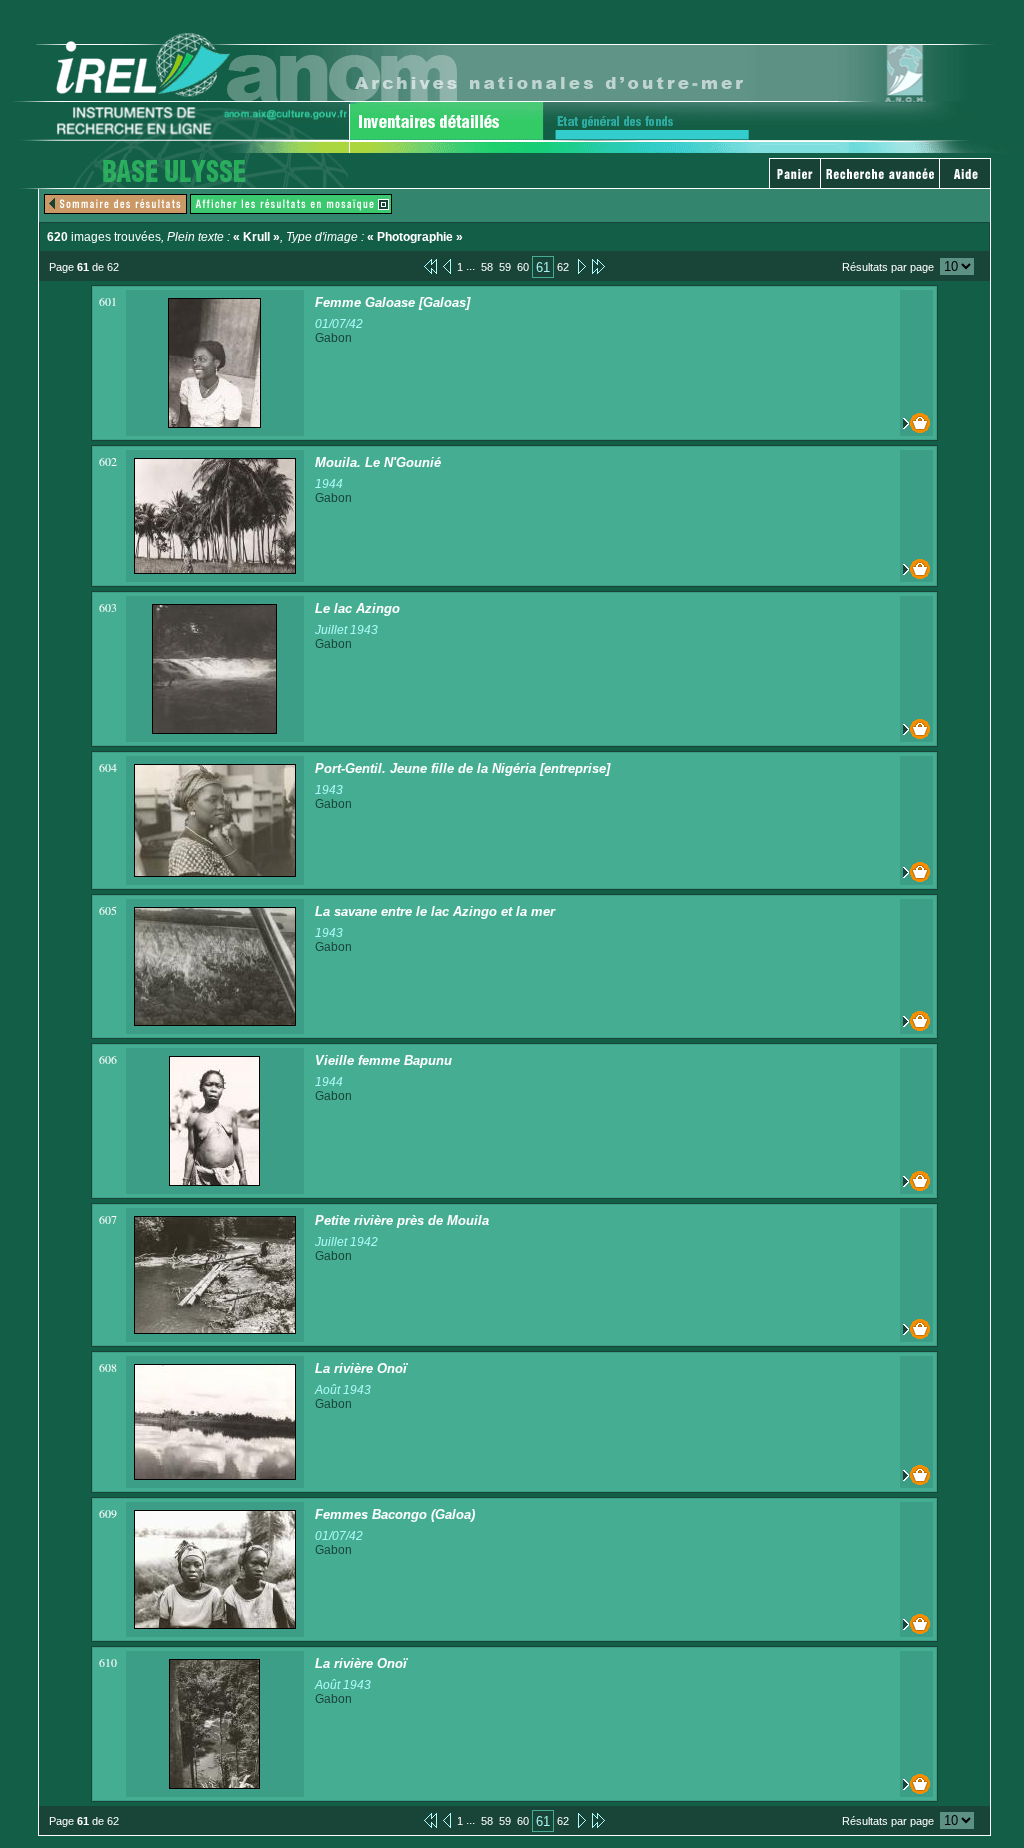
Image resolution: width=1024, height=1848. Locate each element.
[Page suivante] (580, 266)
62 (563, 267)
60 (523, 267)
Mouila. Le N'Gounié (378, 462)
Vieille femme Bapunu (383, 1060)
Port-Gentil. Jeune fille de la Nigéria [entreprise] (462, 768)
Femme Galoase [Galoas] (392, 302)
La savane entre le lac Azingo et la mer (435, 911)
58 (487, 267)
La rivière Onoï (361, 1368)
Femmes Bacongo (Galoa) (395, 1514)
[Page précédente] (447, 266)
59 (505, 267)
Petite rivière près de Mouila (402, 1220)
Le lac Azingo (357, 608)
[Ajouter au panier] (916, 423)
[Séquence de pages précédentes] (430, 266)
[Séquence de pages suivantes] (598, 266)
